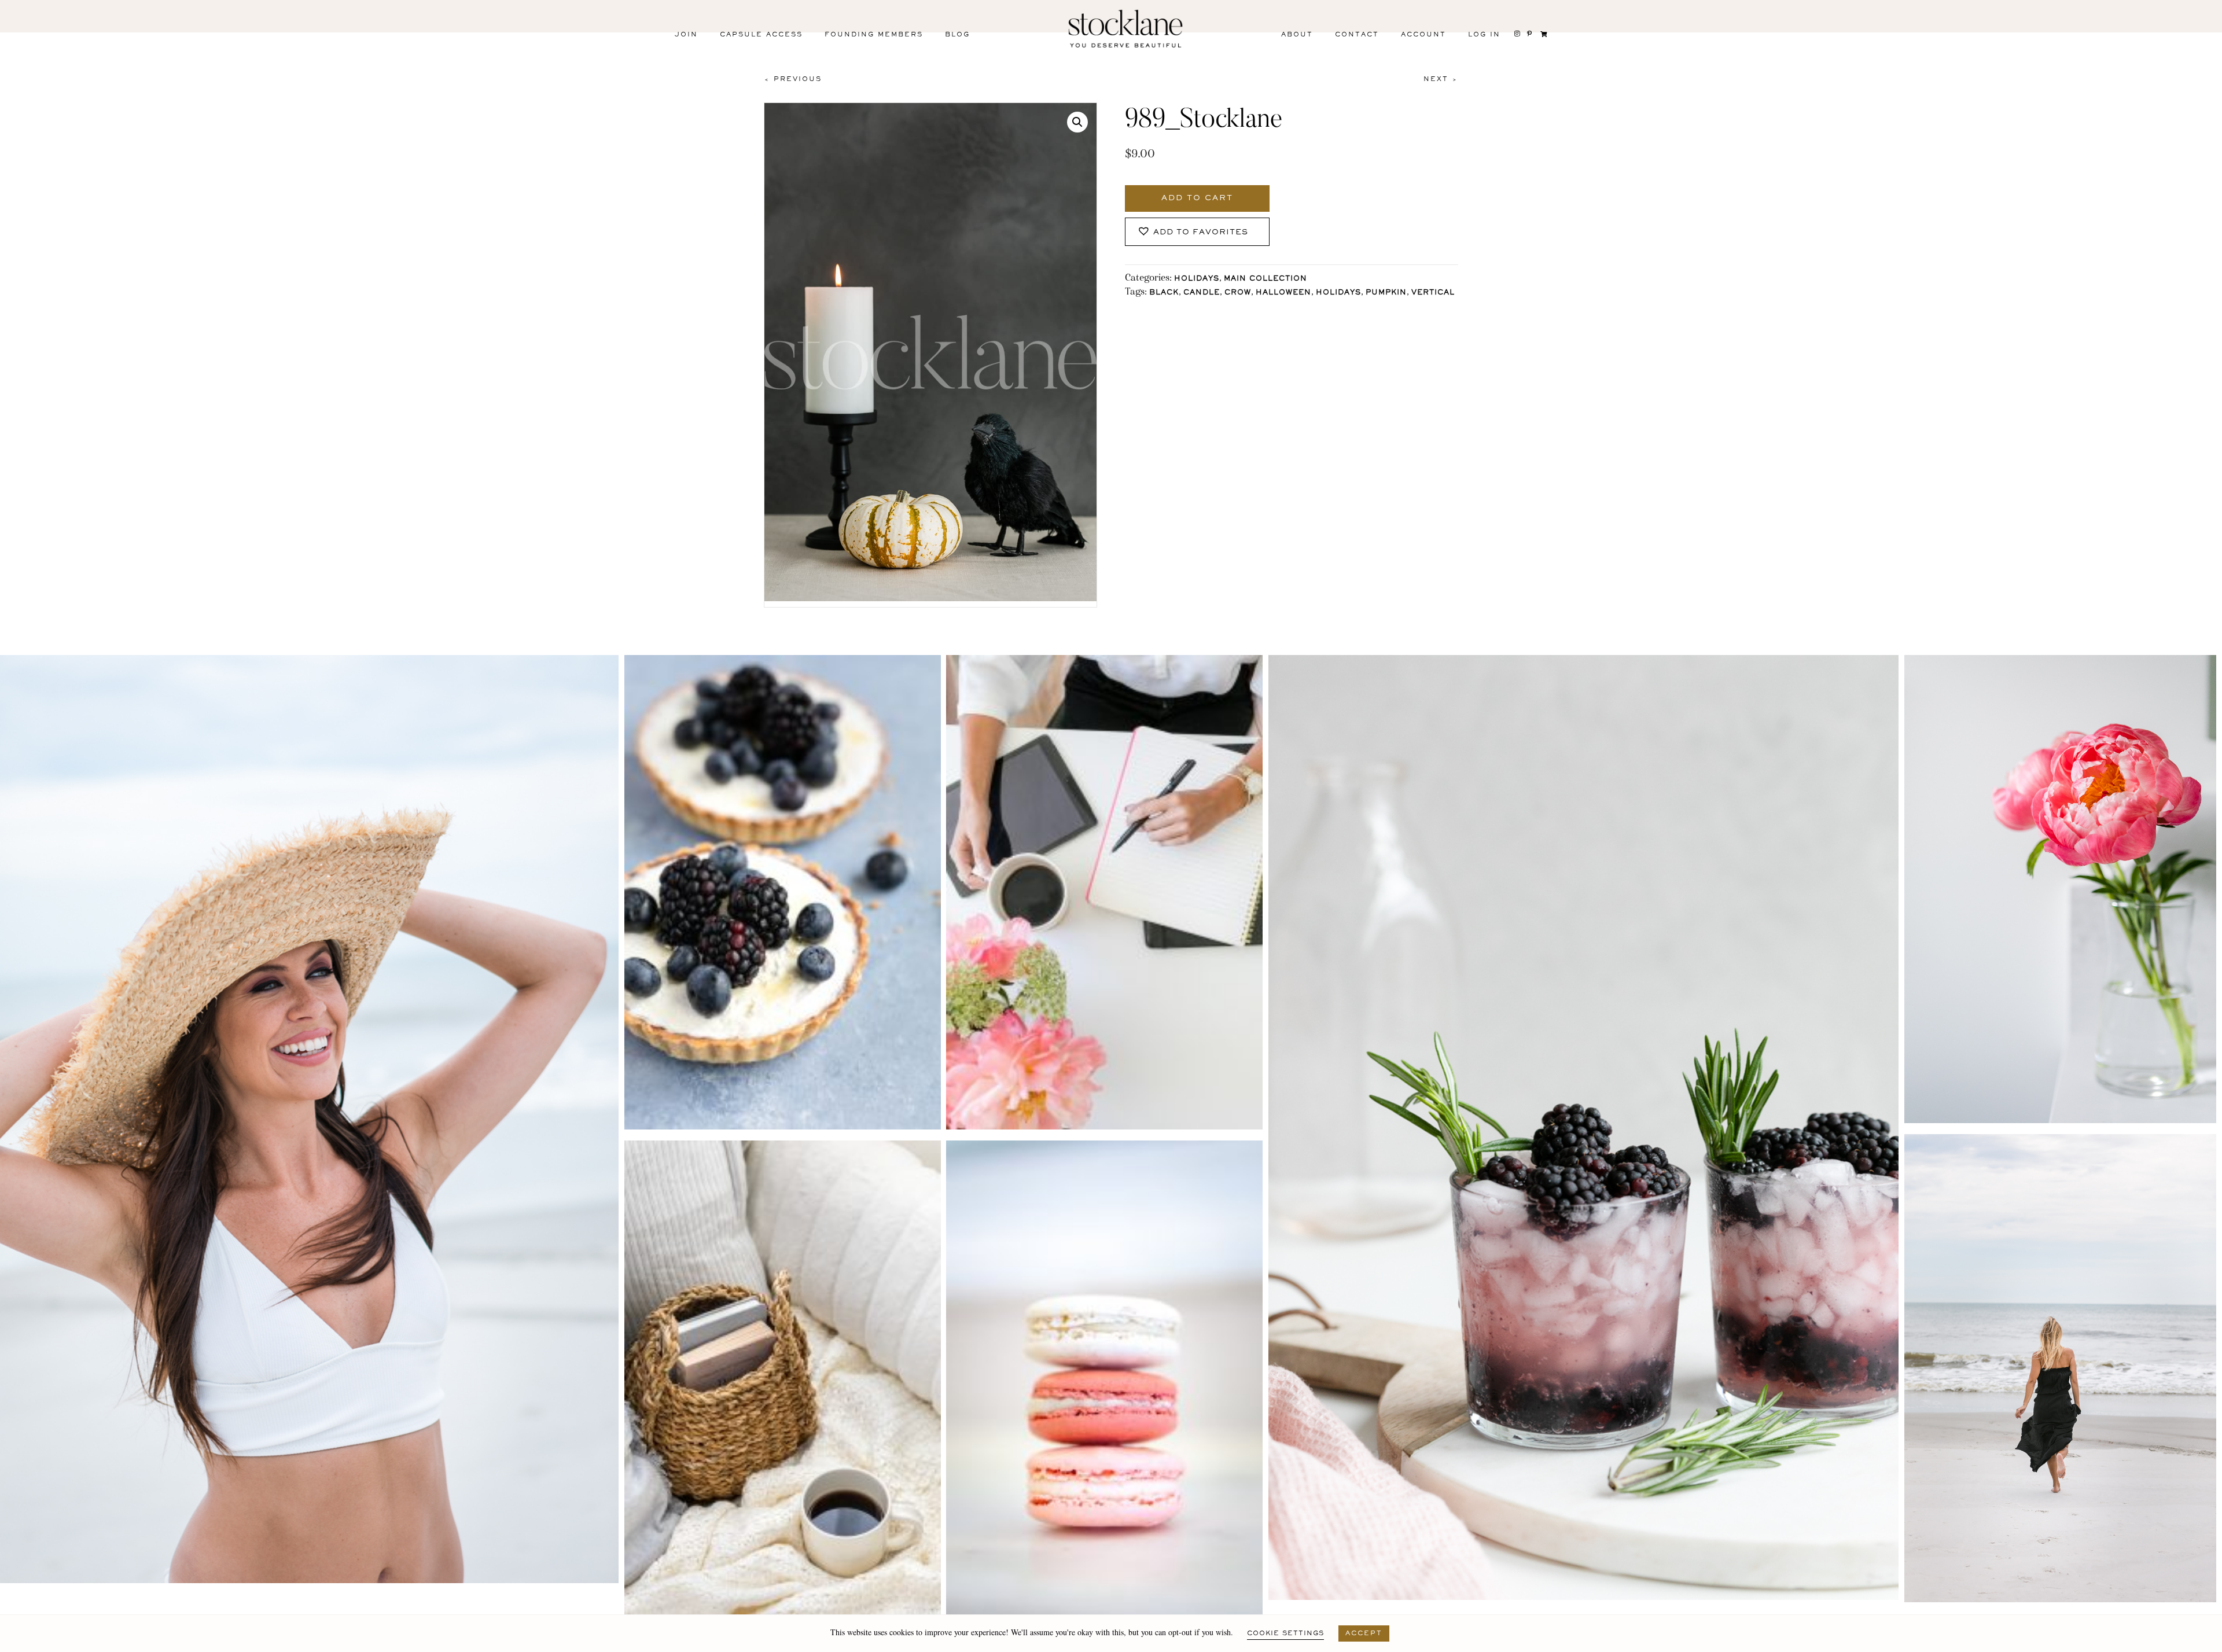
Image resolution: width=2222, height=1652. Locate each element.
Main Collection (1265, 279)
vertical (1433, 293)
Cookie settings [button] (1285, 1633)
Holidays (1197, 279)
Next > (1441, 79)
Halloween (1283, 293)
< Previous (793, 79)
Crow (1238, 293)
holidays (1338, 293)
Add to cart (1197, 198)
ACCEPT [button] (1364, 1633)
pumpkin (1386, 293)
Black (1164, 293)
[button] (1077, 122)
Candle (1202, 293)
